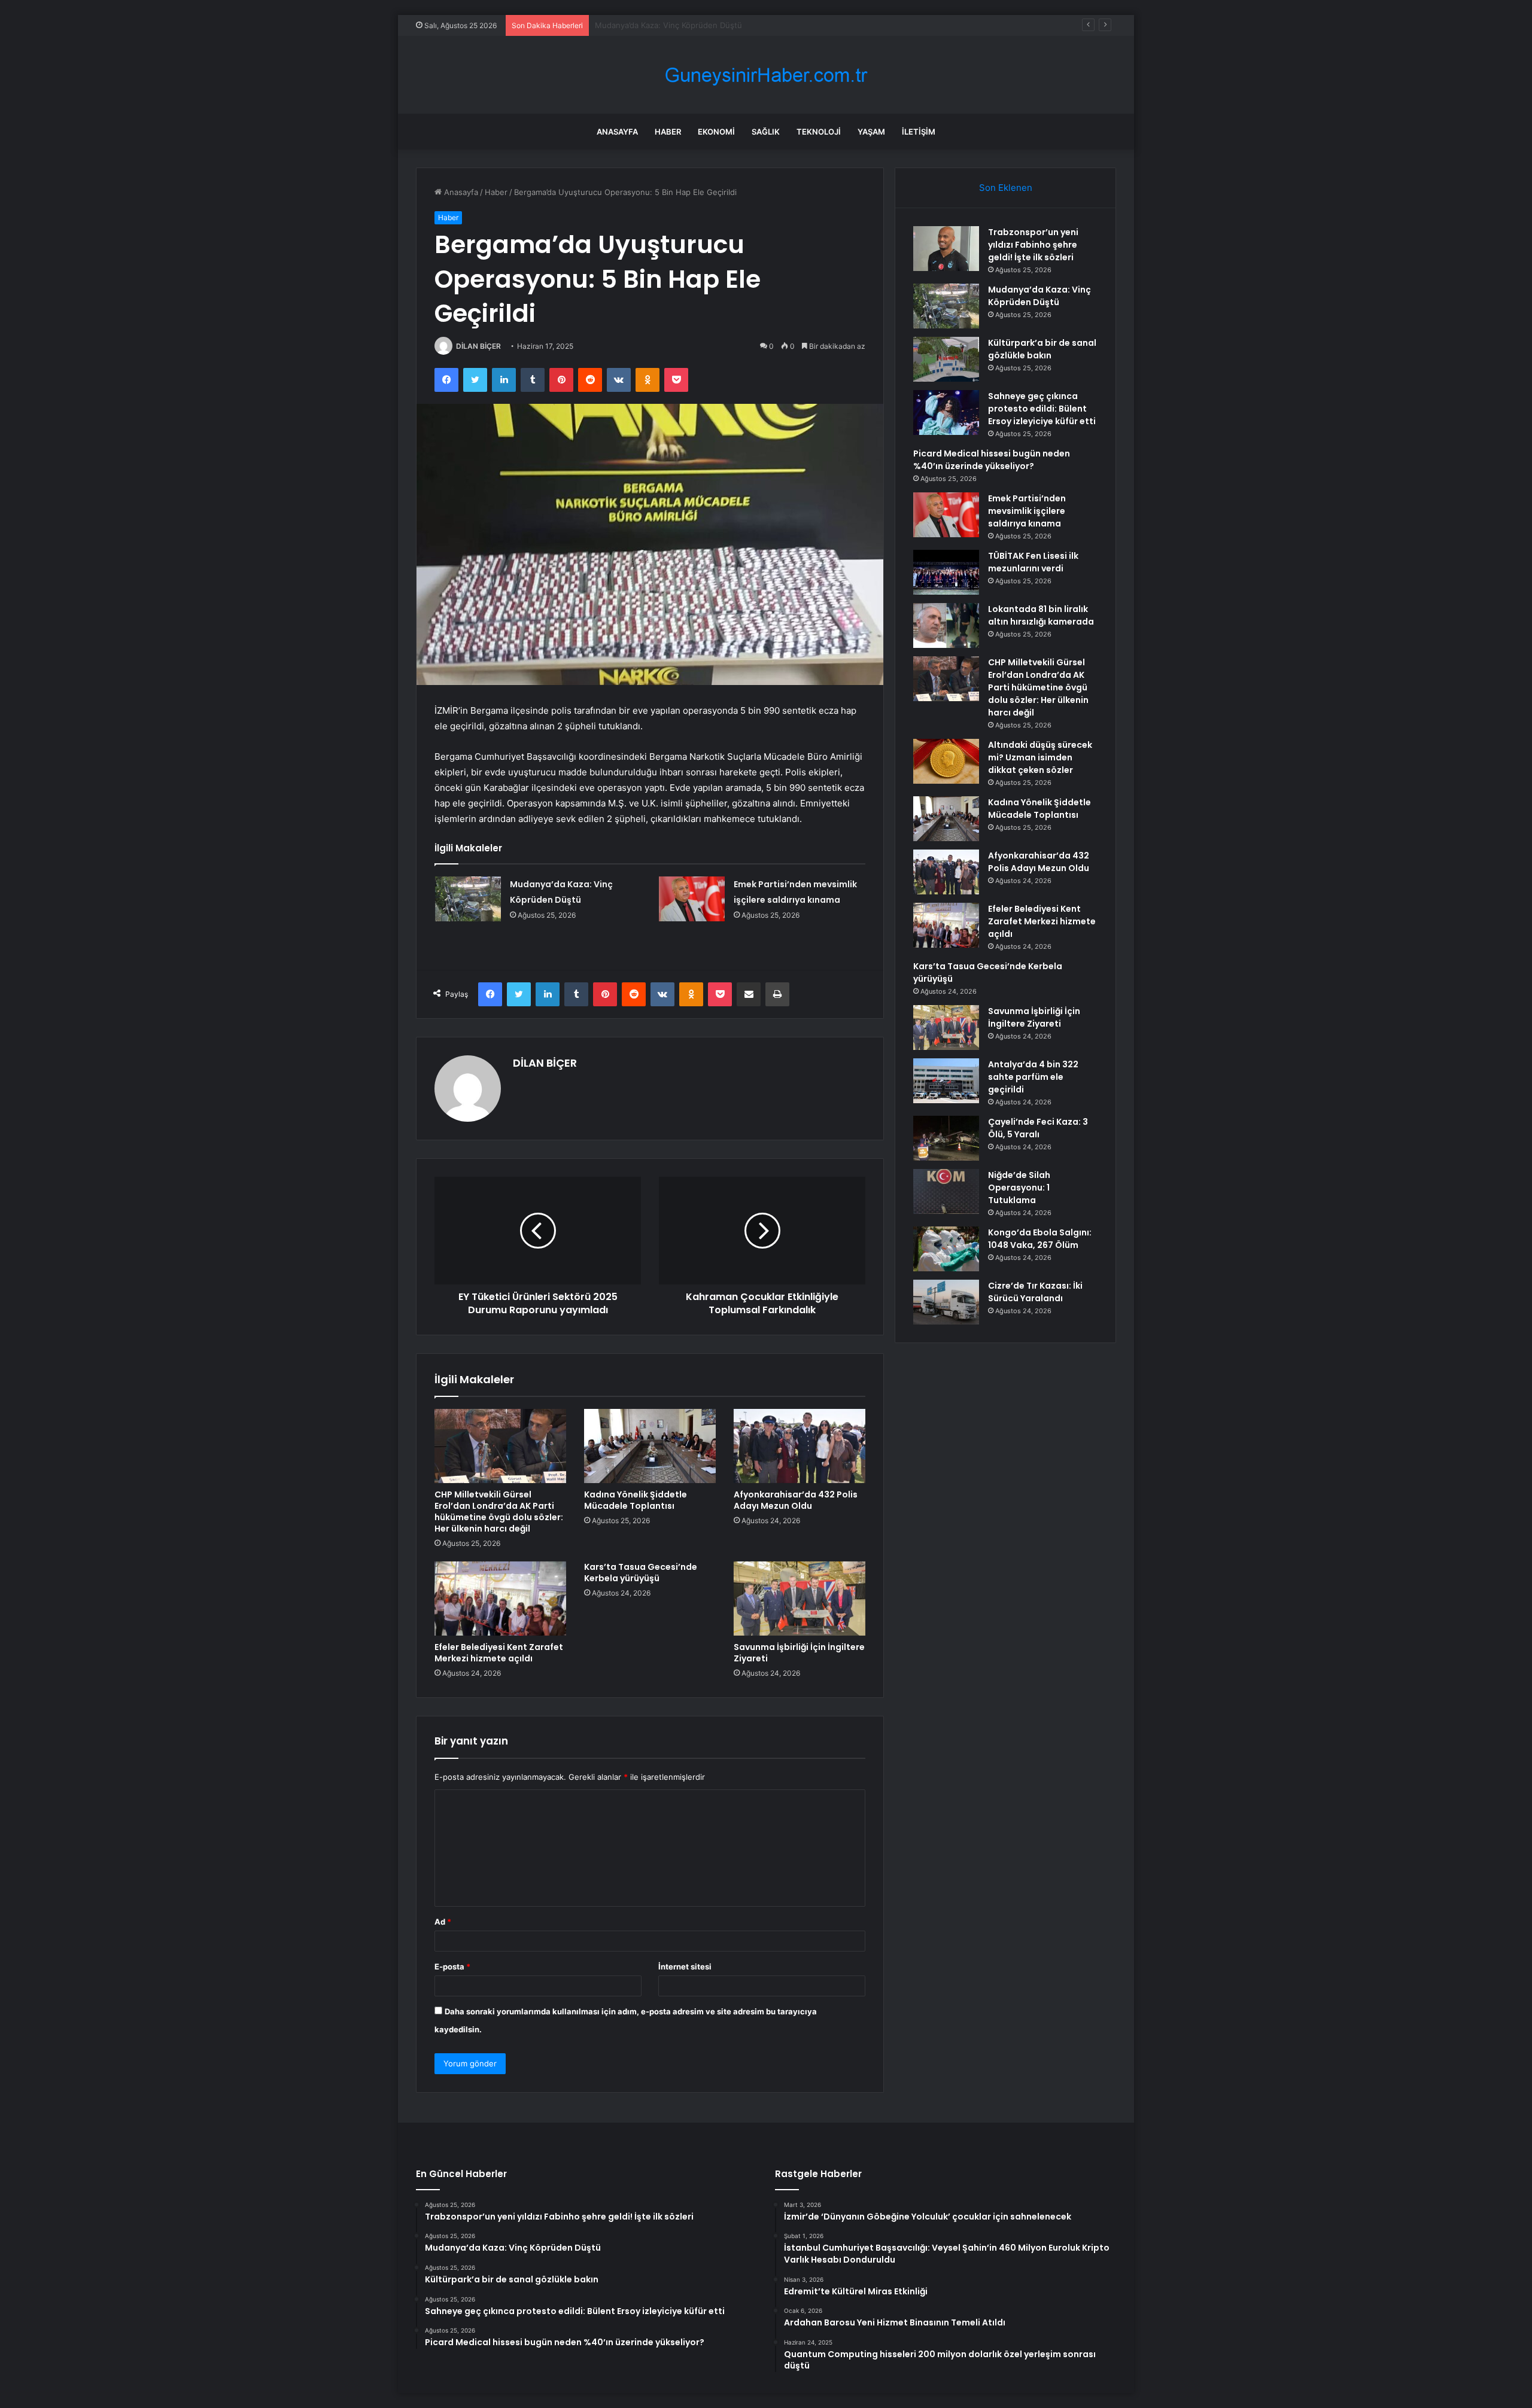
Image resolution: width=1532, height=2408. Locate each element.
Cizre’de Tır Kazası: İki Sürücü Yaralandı (1035, 1292)
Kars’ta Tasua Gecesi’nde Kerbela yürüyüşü (641, 1573)
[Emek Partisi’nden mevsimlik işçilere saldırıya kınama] (692, 899)
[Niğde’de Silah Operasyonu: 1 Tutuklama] (946, 1191)
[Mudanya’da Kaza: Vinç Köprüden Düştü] (468, 899)
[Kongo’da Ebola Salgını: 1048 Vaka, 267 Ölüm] (946, 1249)
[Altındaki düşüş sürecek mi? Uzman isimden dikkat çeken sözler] (946, 761)
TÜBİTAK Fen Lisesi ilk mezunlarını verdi (1033, 562)
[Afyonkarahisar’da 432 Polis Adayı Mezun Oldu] (800, 1446)
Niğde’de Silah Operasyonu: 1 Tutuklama (1019, 1188)
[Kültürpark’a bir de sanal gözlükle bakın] (946, 359)
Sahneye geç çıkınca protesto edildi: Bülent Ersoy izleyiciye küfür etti (1042, 409)
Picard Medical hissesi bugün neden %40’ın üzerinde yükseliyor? (992, 460)
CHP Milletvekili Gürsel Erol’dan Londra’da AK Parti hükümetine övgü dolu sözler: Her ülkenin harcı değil (499, 1512)
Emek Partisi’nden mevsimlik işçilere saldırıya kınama (1027, 511)
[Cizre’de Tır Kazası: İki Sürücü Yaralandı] (946, 1302)
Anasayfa (617, 132)
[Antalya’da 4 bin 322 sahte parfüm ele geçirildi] (946, 1081)
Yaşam (871, 132)
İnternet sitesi (685, 1966)
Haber (668, 132)
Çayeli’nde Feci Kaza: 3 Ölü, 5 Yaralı (1038, 1128)
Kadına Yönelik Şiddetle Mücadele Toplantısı (636, 1500)
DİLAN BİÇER (478, 346)
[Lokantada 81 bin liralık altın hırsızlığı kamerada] (946, 625)
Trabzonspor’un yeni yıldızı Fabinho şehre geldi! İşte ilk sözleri (1033, 245)
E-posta (452, 1966)
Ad (443, 1922)
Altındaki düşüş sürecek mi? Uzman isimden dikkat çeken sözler (1040, 757)
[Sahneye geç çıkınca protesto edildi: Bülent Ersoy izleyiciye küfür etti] (946, 413)
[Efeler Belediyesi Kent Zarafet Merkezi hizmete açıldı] (500, 1599)
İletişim (919, 132)
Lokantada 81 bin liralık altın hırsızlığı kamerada (1041, 615)
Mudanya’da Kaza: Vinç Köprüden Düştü (1039, 296)
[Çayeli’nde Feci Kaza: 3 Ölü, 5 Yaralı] (946, 1138)
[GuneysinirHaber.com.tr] (766, 75)
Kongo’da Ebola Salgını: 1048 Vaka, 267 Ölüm (1040, 1239)
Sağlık (766, 132)
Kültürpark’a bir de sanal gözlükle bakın (667, 25)
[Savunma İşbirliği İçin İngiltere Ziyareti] (800, 1599)
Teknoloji (819, 132)
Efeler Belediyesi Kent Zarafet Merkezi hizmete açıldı (499, 1653)
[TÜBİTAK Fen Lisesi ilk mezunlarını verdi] (946, 572)
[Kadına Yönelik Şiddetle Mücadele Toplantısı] (650, 1446)
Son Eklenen (1006, 188)
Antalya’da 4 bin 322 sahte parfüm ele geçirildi (1033, 1077)
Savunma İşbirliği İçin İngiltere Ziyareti (799, 1653)
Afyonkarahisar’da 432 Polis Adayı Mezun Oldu (796, 1500)
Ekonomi (716, 132)
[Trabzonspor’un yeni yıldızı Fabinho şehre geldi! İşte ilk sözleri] (946, 249)
